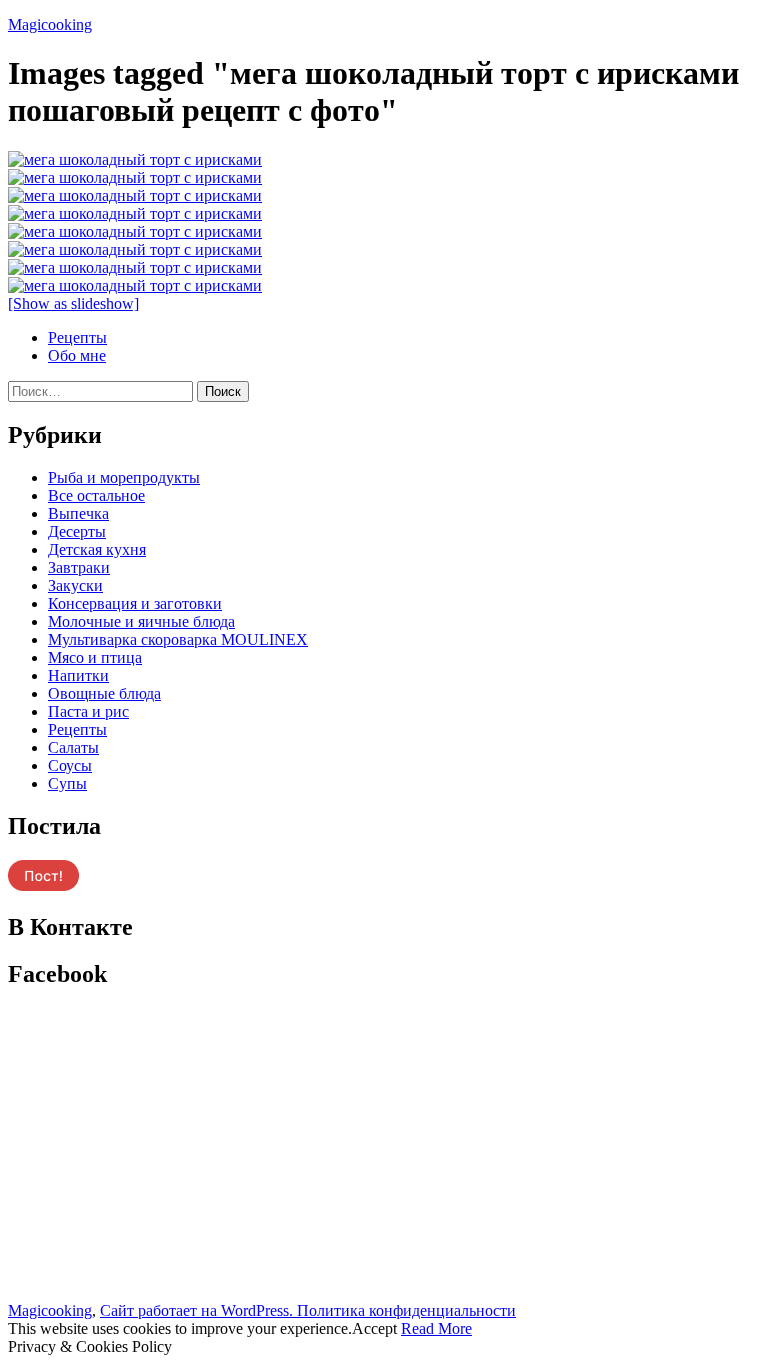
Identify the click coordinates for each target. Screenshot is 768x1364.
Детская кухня (97, 549)
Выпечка (78, 513)
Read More (436, 1328)
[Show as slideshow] (73, 303)
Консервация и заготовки (135, 603)
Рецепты (77, 337)
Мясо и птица (95, 657)
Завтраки (79, 567)
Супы (67, 783)
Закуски (75, 585)
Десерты (77, 531)
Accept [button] (374, 1328)
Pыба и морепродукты (124, 477)
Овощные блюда (104, 693)
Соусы (70, 765)
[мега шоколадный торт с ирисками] (135, 159)
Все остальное (96, 495)
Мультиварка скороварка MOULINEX (178, 639)
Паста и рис (88, 711)
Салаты (73, 747)
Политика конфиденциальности (406, 1310)
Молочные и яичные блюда (141, 621)
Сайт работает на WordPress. (198, 1310)
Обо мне (77, 355)
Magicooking (50, 24)
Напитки (78, 675)
